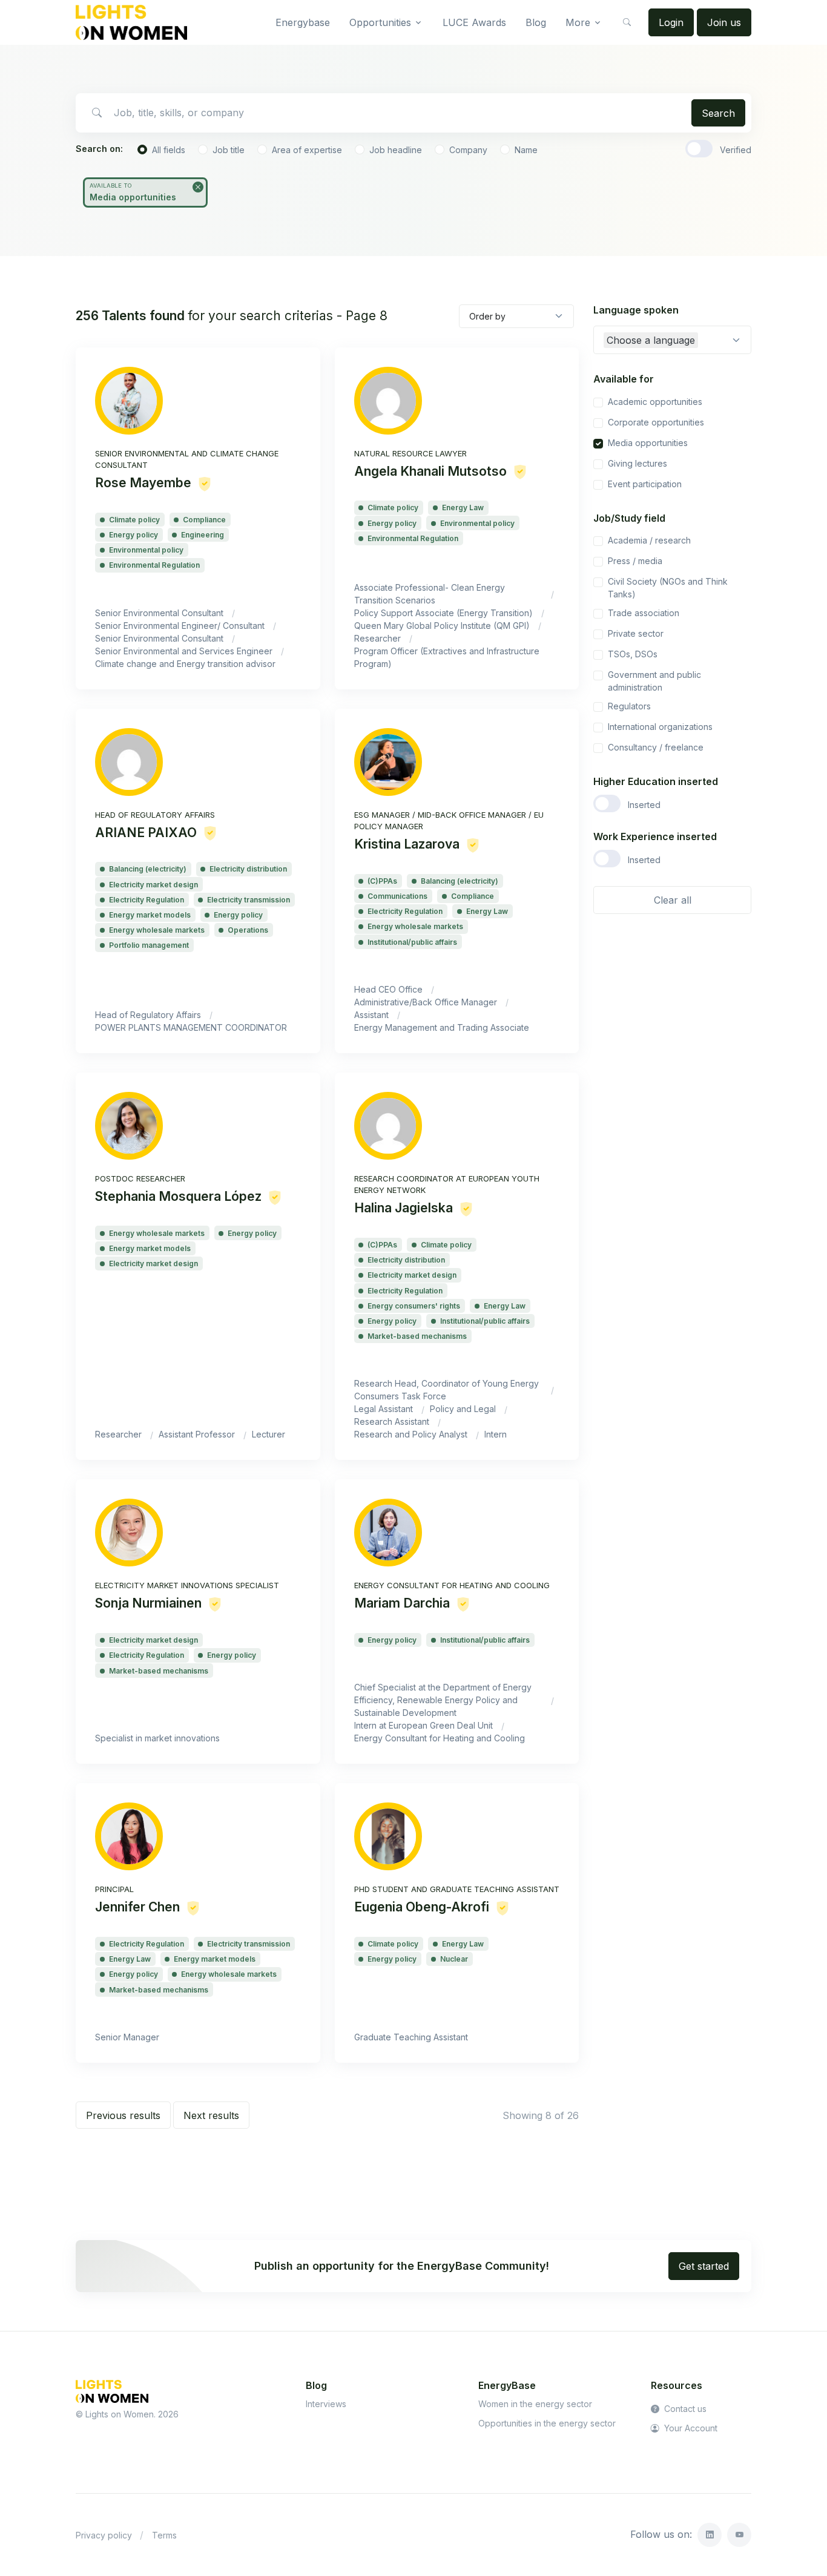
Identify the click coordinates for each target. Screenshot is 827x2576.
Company (468, 150)
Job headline (396, 150)
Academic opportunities (655, 402)
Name (526, 150)
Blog (536, 22)
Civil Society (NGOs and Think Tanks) (668, 588)
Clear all (673, 900)
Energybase (303, 22)
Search (718, 113)
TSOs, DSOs (633, 654)
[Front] (131, 22)
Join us (724, 22)
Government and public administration (654, 681)
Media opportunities (648, 443)
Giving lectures (638, 463)
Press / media (635, 561)
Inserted (644, 805)
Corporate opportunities (656, 422)
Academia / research (649, 540)
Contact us (684, 2409)
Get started (704, 2266)
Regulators (629, 706)
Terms (164, 2535)
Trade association (644, 613)
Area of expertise (307, 150)
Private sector (636, 633)
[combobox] (672, 340)
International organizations (660, 727)
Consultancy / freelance (656, 747)
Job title (229, 150)
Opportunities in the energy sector (547, 2423)
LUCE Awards (474, 22)
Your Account (690, 2428)
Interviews (326, 2404)
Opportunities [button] (380, 22)
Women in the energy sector (535, 2404)
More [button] (578, 22)
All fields (169, 150)
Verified (736, 150)
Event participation (645, 484)
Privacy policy (104, 2535)
